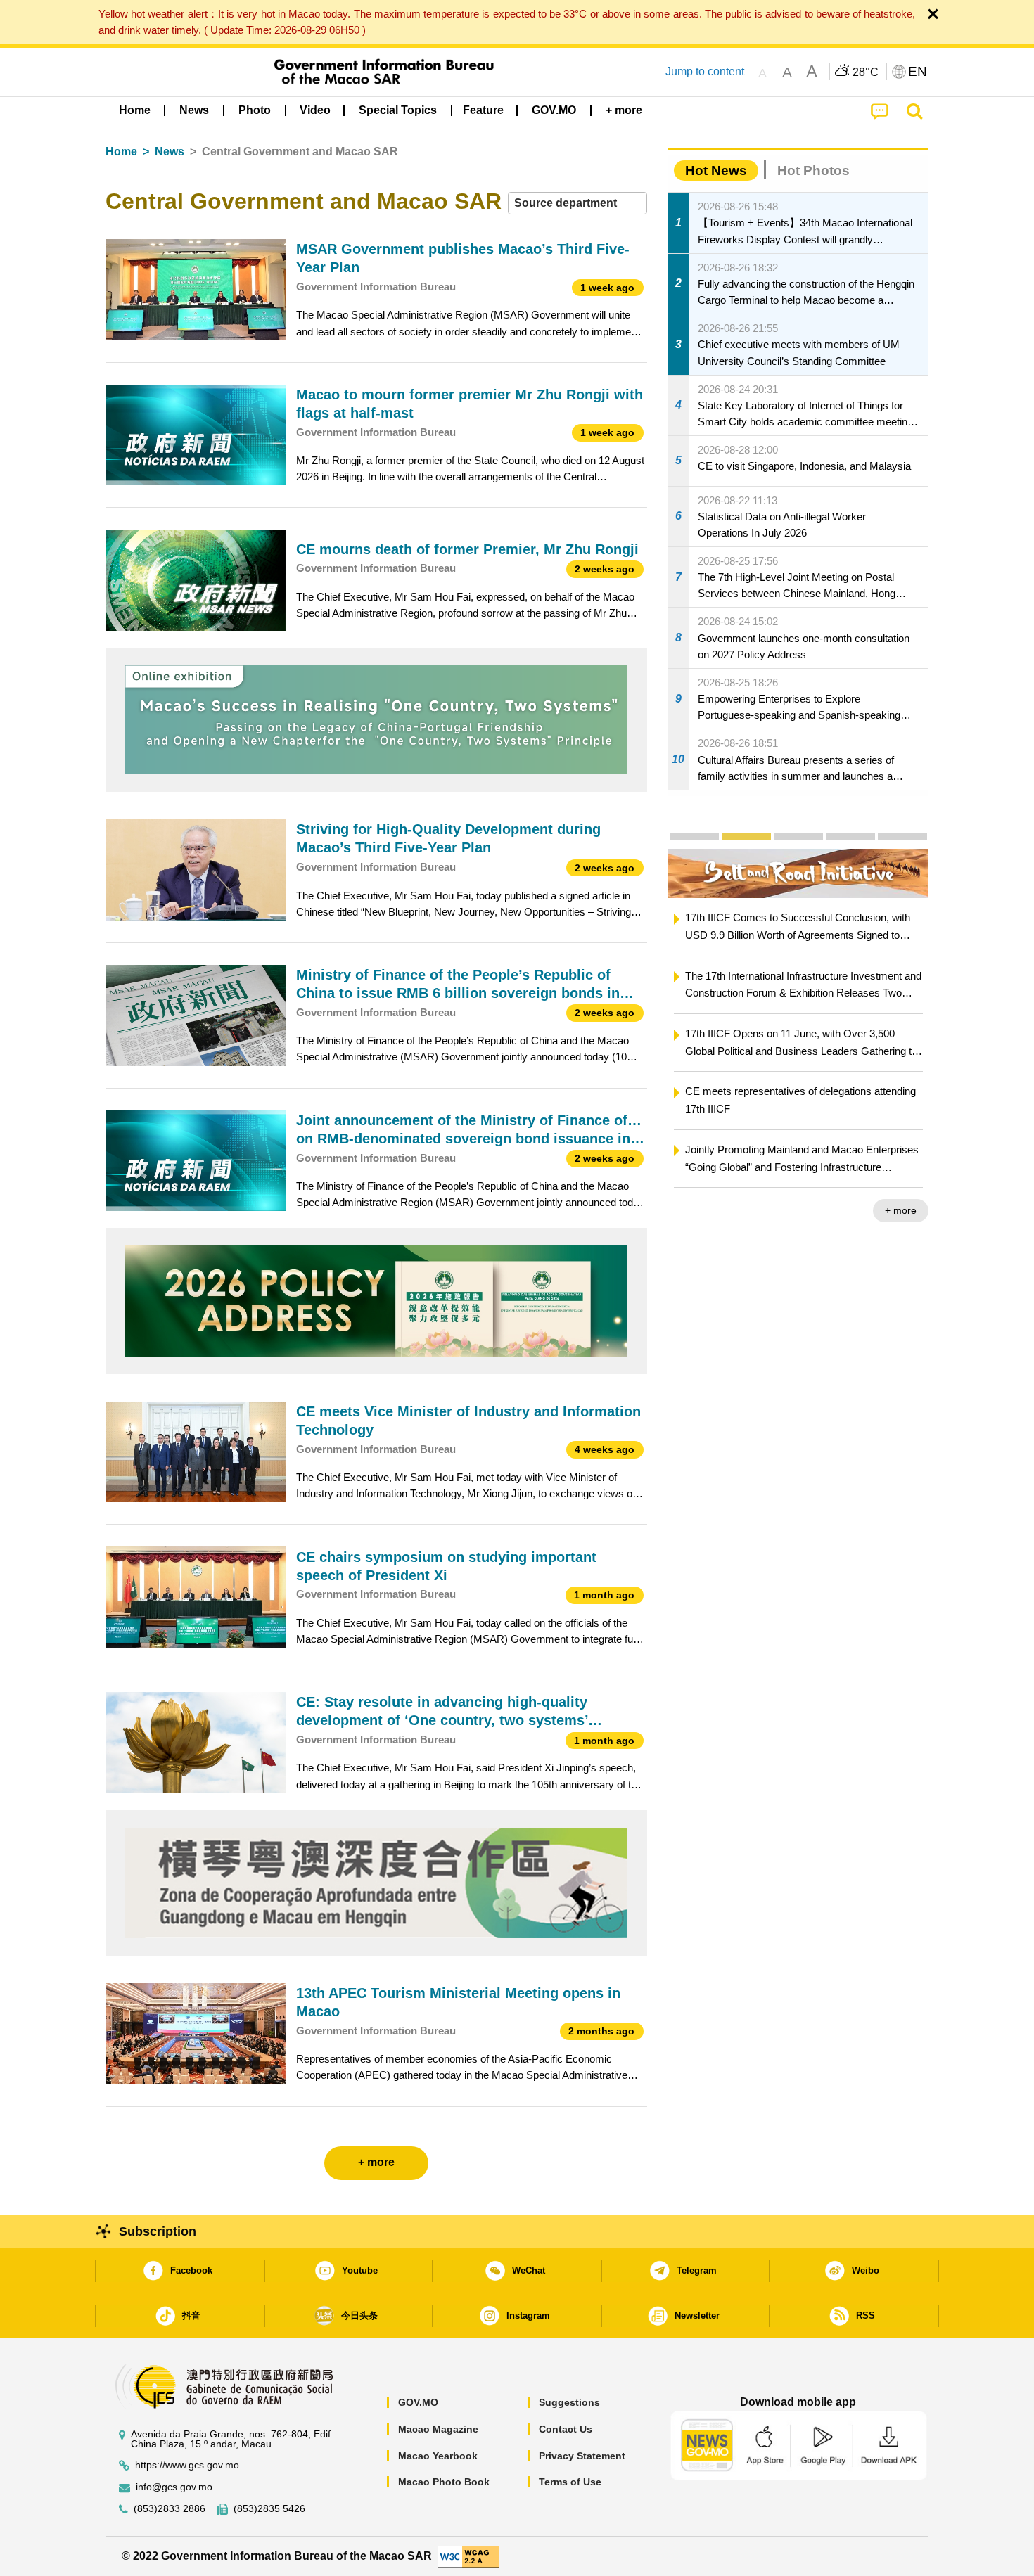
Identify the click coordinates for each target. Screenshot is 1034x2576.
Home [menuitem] (135, 110)
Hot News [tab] (716, 171)
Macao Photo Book (444, 2482)
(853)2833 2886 (170, 2509)
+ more (731, 1210)
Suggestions (569, 2402)
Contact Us (566, 2429)
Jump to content (705, 71)
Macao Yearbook (438, 2456)
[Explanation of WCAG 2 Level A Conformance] (468, 2555)
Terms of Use (570, 2482)
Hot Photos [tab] (813, 171)
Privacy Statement (582, 2456)
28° (866, 72)
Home (121, 152)
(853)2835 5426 (269, 2509)
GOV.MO (418, 2402)
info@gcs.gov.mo (174, 2487)
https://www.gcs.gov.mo (187, 2465)
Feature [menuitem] (483, 110)
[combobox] (577, 204)
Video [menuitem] (315, 110)
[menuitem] (194, 110)
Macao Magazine (438, 2429)
